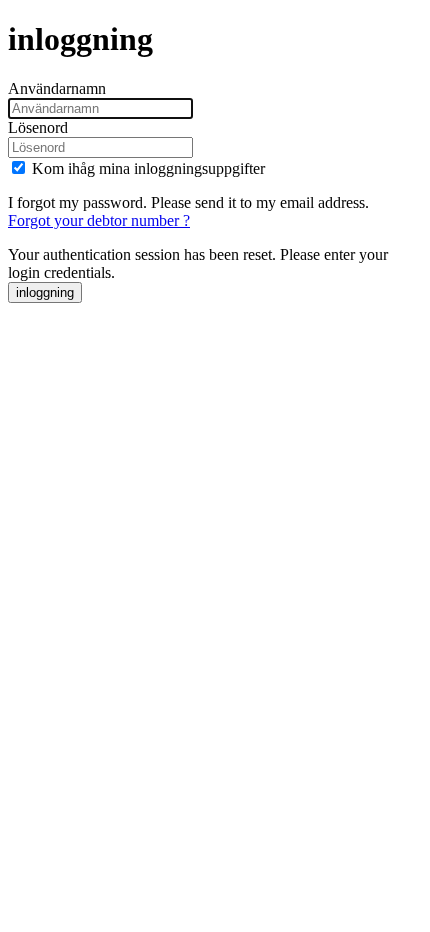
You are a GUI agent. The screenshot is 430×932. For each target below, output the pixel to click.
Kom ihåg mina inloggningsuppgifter (148, 168)
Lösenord (38, 127)
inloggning (45, 292)
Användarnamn (57, 88)
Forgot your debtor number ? (99, 220)
